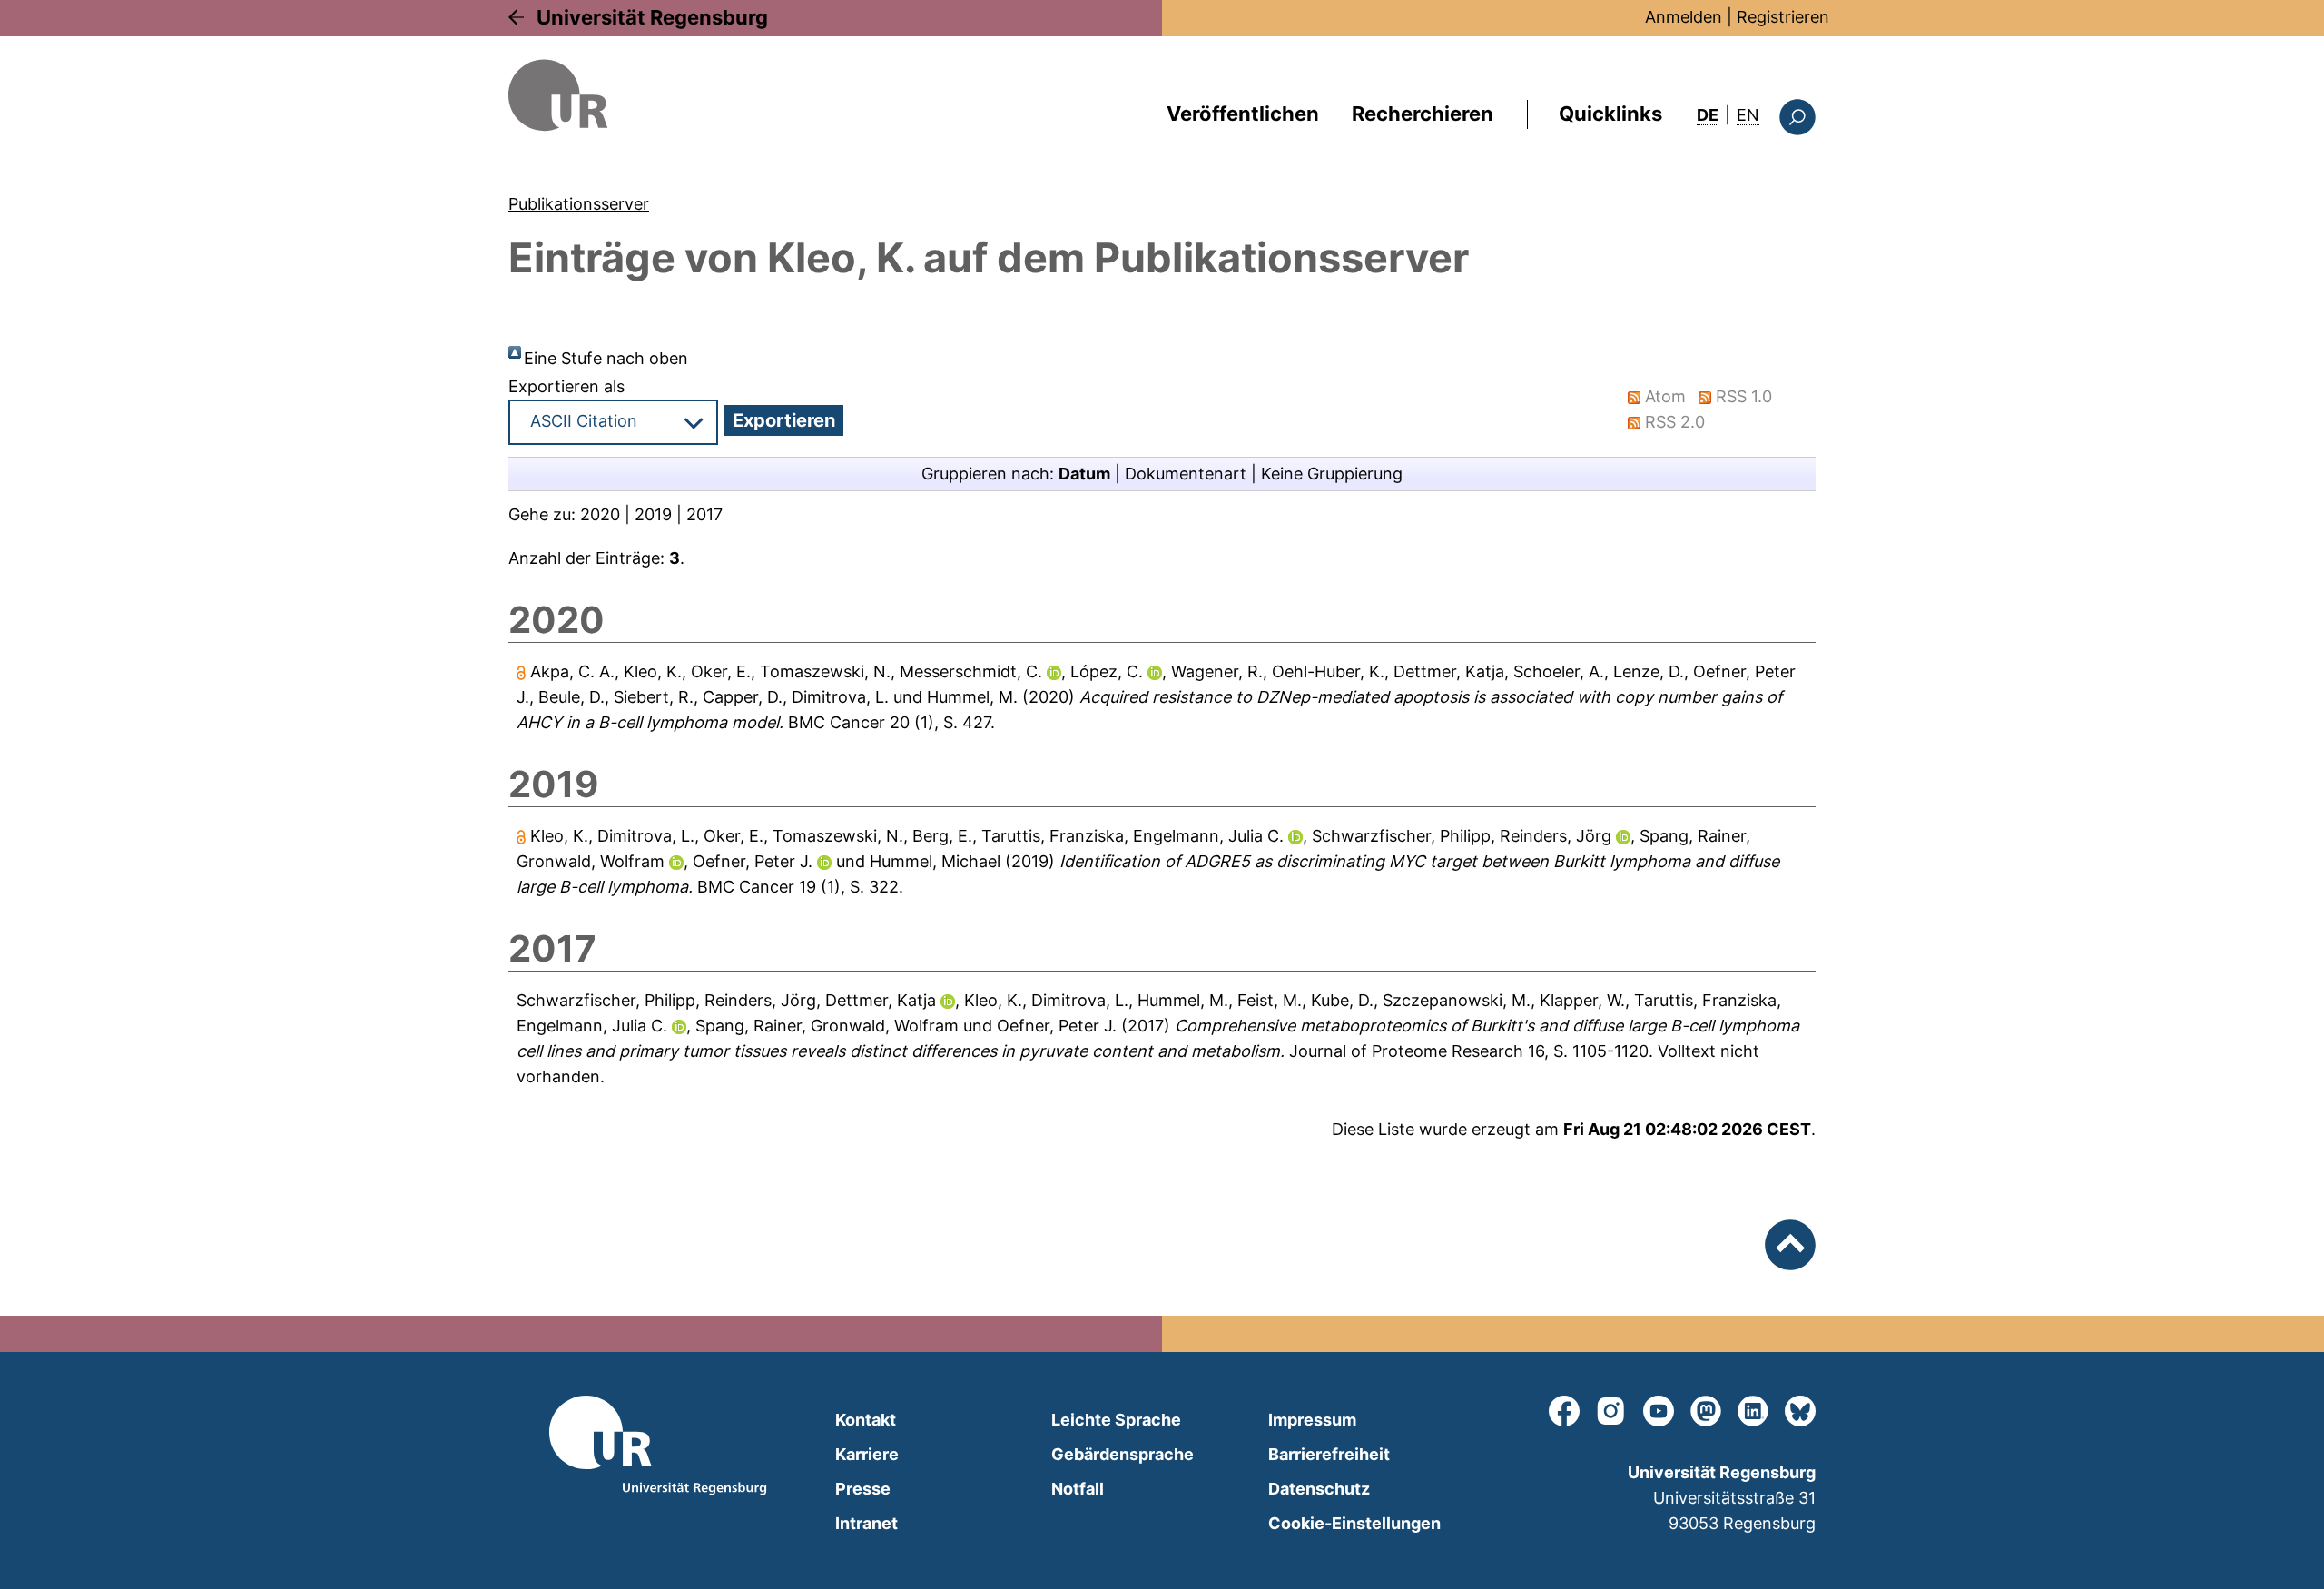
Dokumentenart (1186, 474)
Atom (1665, 396)
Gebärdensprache (1123, 1454)
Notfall (1078, 1489)
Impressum (1312, 1420)
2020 (600, 514)
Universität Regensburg (652, 17)
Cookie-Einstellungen (1354, 1523)
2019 (653, 514)
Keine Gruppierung (1332, 474)
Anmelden (1684, 17)
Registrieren (1783, 17)
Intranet (867, 1523)
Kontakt (866, 1420)
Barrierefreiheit (1329, 1454)
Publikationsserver (579, 204)
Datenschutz (1319, 1489)
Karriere (867, 1454)
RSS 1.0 (1744, 396)
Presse (863, 1489)
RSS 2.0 (1675, 422)
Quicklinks (1610, 113)
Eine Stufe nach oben (606, 358)
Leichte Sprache (1116, 1420)
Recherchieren (1423, 113)
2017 (704, 514)
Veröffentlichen (1243, 113)
